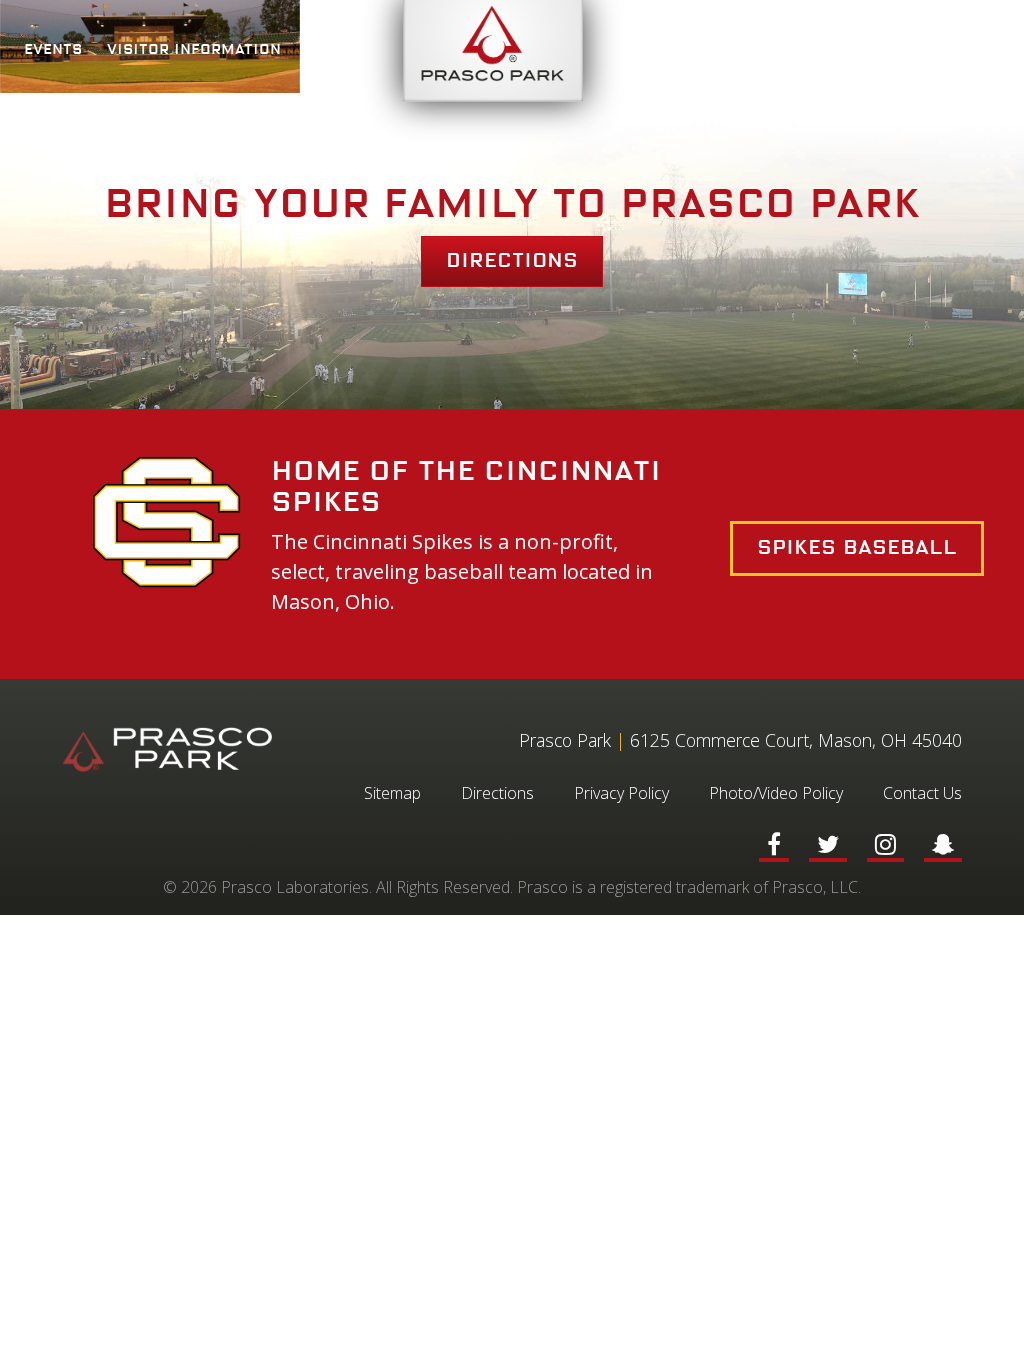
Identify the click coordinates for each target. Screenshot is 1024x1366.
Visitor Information (194, 50)
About (332, 50)
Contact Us (922, 793)
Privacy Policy (621, 793)
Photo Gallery (843, 50)
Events (53, 50)
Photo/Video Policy (776, 793)
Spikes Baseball (857, 548)
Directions (512, 261)
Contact (965, 50)
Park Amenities (691, 50)
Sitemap (392, 793)
